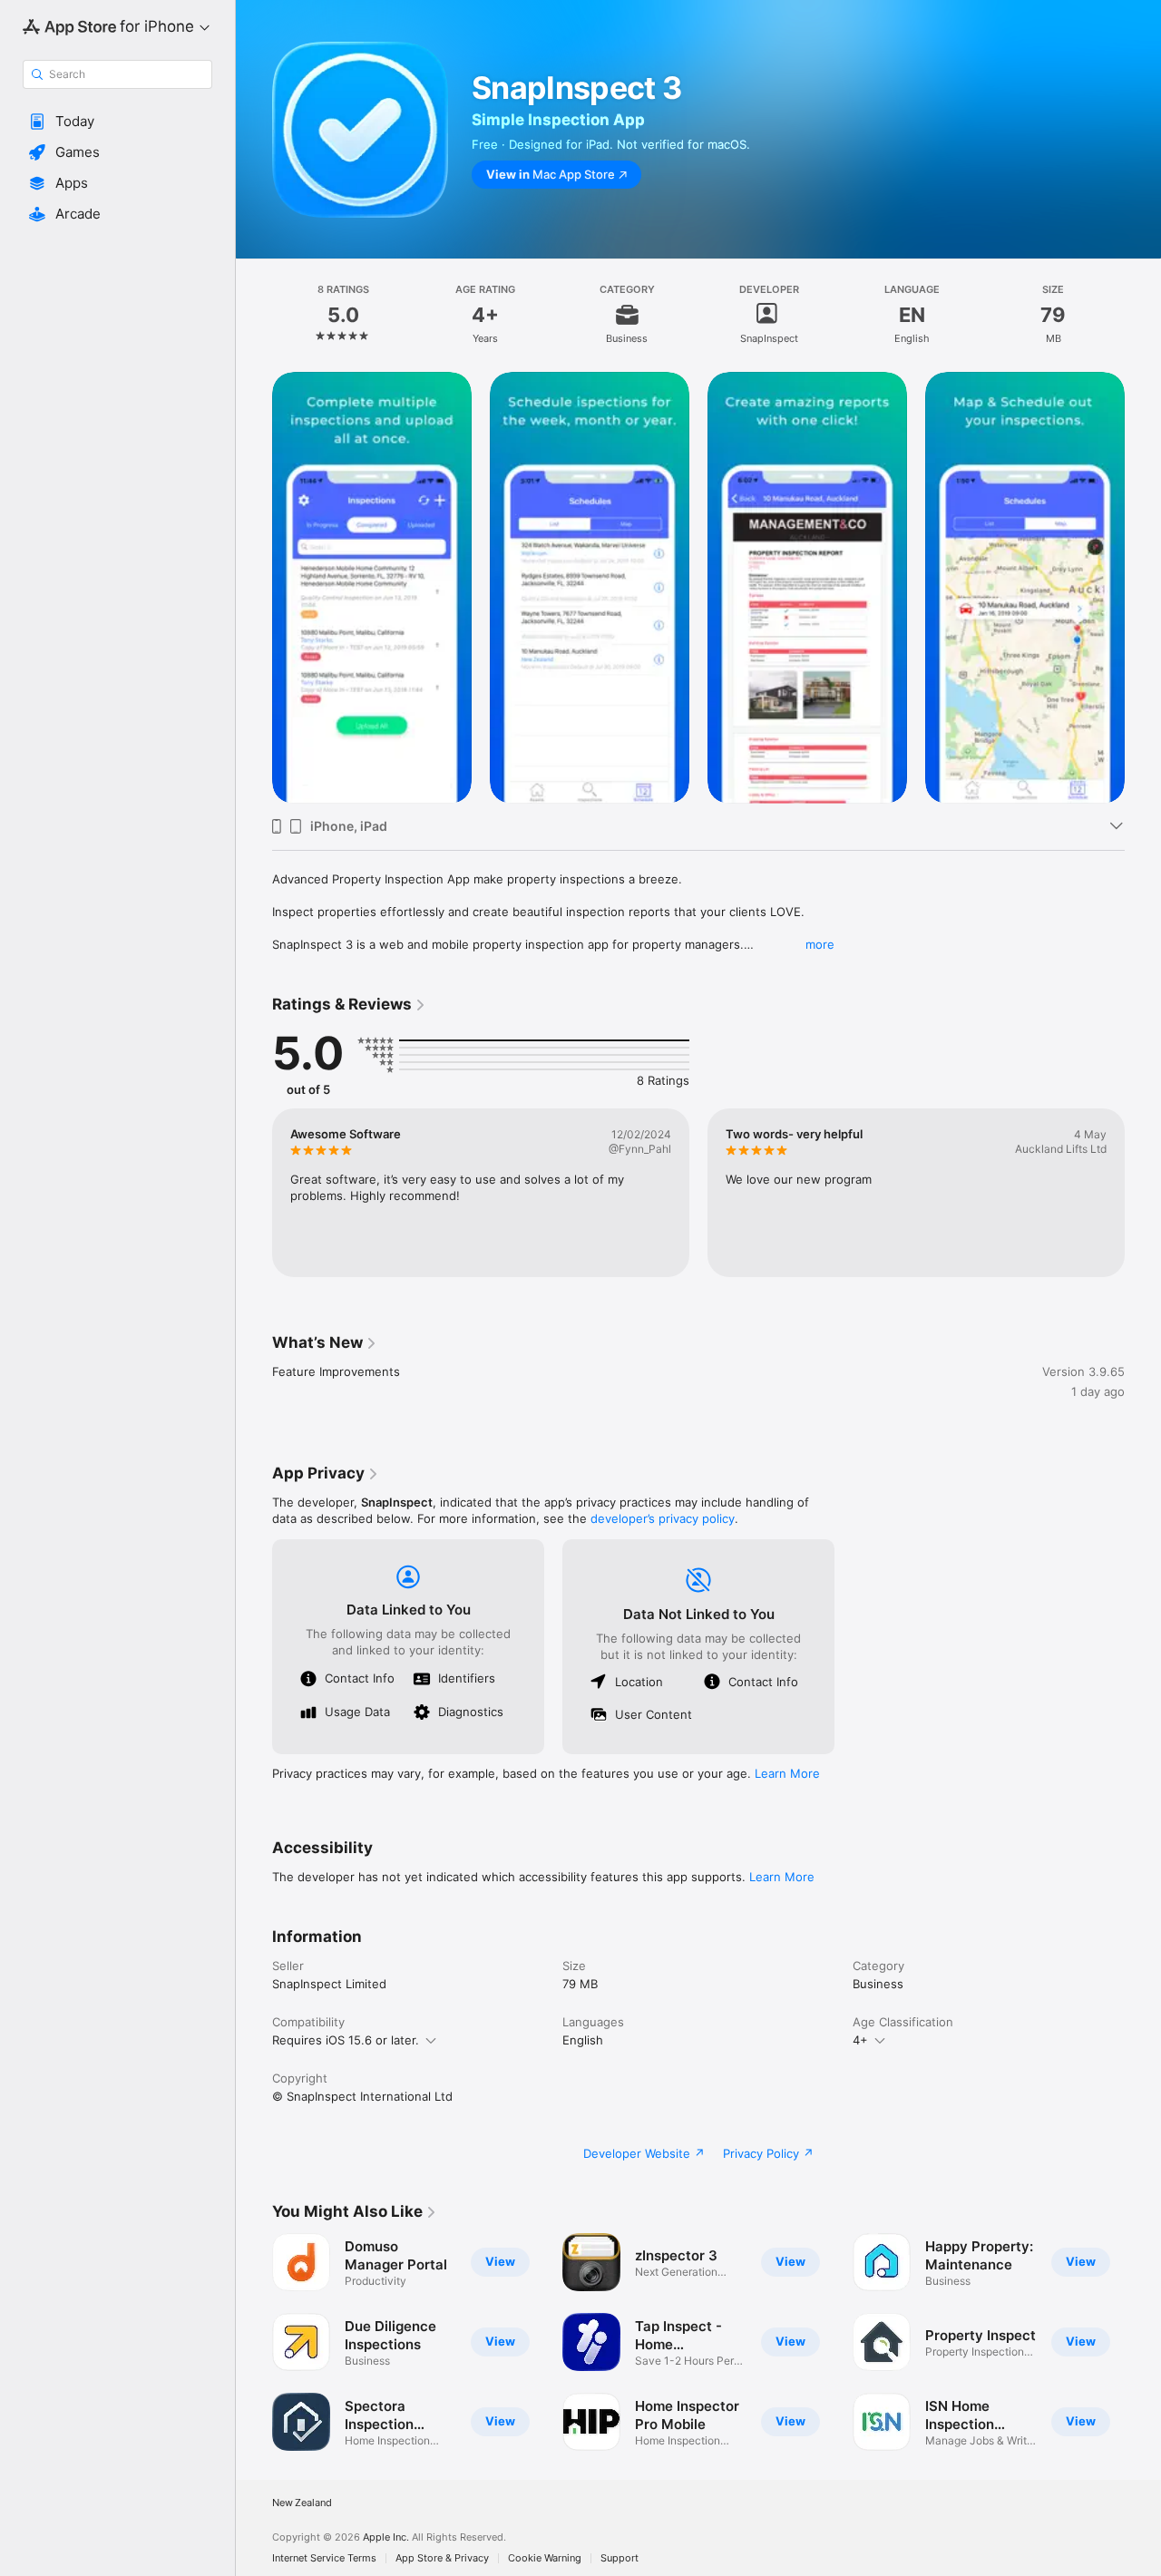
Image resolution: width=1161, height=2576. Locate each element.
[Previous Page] (254, 588)
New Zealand (302, 2503)
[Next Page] (1143, 588)
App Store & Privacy (442, 2558)
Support (620, 2558)
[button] (117, 122)
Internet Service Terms (324, 2558)
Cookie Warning (545, 2558)
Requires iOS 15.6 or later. (346, 2040)
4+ (860, 2040)
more (820, 944)
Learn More (787, 1773)
